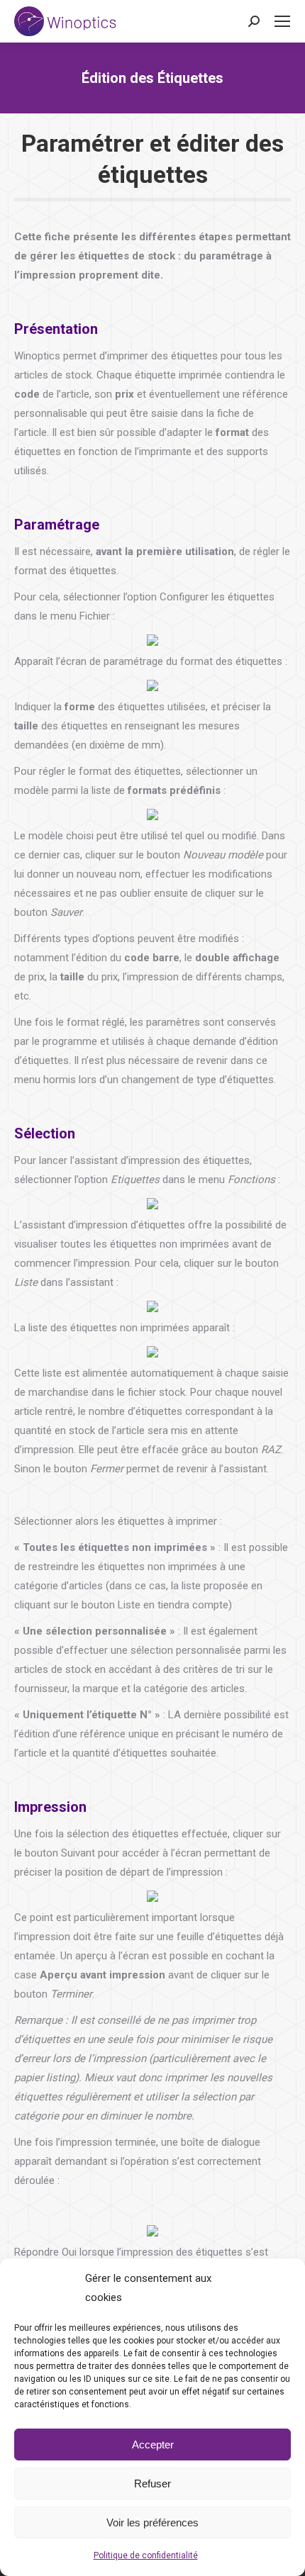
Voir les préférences (152, 2522)
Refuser (152, 2483)
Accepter (153, 2445)
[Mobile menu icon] (282, 21)
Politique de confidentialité (146, 2555)
